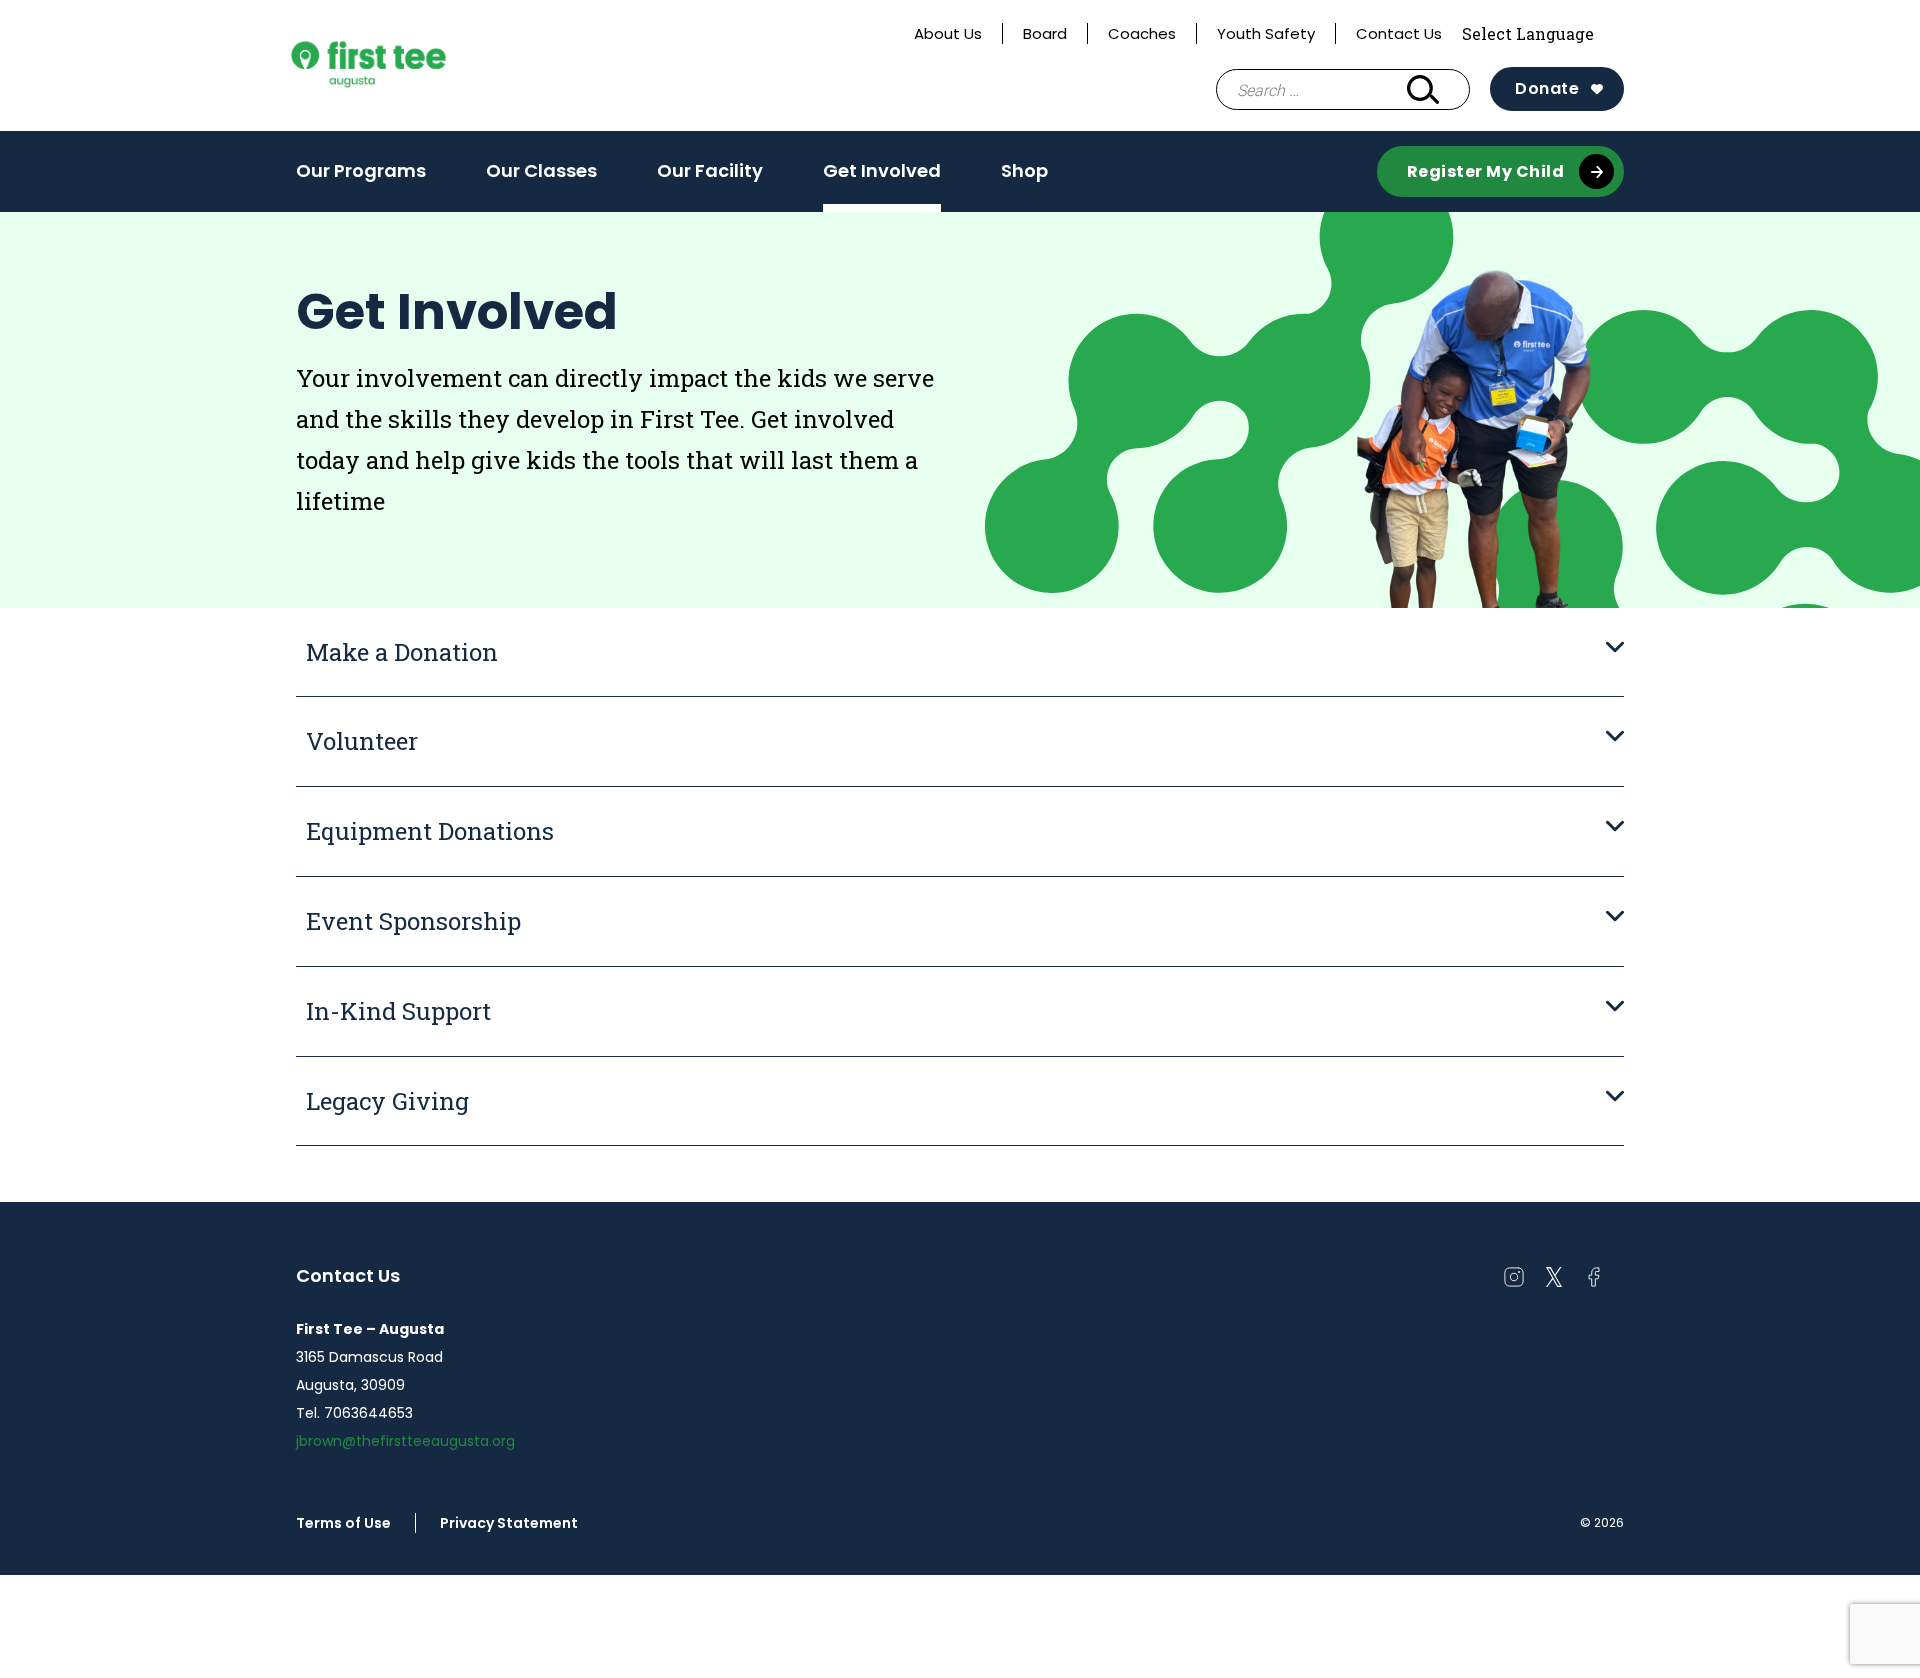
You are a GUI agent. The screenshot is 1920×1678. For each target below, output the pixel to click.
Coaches (1142, 33)
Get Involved (882, 170)
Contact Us (1399, 33)
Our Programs (361, 177)
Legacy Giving (387, 1101)
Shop (1024, 170)
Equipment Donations (430, 831)
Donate (1547, 88)
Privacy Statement (509, 1523)
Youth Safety (1266, 33)
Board (1045, 33)
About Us (948, 33)
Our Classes (541, 170)
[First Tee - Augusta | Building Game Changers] (406, 66)
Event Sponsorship (413, 921)
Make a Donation (402, 652)
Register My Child (1486, 171)
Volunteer (362, 741)
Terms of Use (343, 1523)
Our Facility (710, 170)
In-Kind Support (398, 1011)
